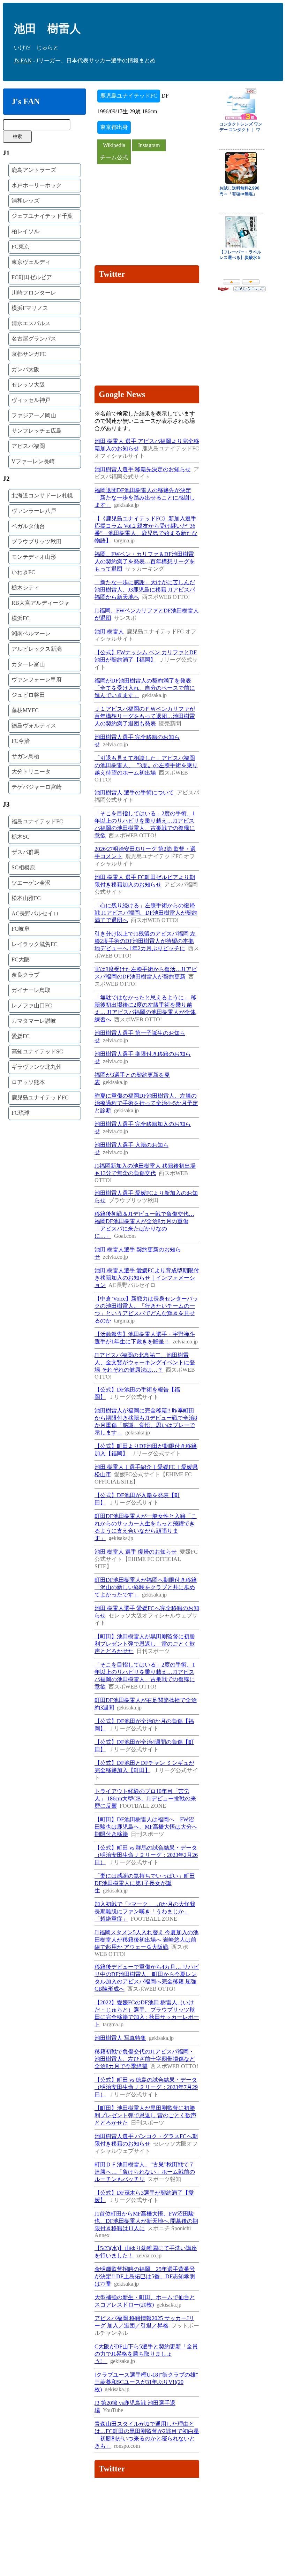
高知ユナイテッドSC (37, 1051)
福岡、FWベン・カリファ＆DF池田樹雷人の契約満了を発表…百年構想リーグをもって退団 (145, 561)
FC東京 (21, 247)
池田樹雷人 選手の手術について (134, 792)
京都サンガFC (29, 354)
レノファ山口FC (32, 1005)
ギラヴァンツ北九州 (37, 1067)
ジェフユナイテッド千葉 (42, 216)
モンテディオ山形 (34, 557)
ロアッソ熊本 (28, 1082)
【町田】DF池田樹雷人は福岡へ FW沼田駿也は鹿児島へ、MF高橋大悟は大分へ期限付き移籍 (146, 1827)
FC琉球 (21, 1113)
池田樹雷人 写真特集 (120, 2038)
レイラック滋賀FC (35, 944)
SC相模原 (23, 867)
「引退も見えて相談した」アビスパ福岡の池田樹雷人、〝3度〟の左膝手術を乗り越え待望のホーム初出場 (146, 765)
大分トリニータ (31, 772)
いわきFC (23, 572)
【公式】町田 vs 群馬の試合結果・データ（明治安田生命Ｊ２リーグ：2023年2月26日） (146, 1855)
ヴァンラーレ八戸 (34, 511)
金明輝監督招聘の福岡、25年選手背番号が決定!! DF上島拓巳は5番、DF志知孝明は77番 (145, 2276)
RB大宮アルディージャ (40, 603)
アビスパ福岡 (28, 446)
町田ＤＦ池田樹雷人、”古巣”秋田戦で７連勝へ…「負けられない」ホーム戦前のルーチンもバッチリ (145, 2172)
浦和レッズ (25, 201)
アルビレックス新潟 (37, 649)
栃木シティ (25, 588)
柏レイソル (25, 231)
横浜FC (21, 618)
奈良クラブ (25, 975)
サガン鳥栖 (25, 756)
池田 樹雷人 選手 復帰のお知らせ (136, 1552)
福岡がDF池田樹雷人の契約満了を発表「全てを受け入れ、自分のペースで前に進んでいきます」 (145, 688)
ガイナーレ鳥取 (31, 990)
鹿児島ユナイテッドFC (40, 1098)
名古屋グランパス (34, 339)
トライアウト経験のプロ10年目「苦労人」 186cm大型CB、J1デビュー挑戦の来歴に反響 (145, 1798)
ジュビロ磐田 (28, 695)
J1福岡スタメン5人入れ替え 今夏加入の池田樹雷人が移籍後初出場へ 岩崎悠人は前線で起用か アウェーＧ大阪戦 (146, 1940)
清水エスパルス (31, 323)
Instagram (149, 145)
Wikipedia (114, 145)
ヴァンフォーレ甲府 (37, 680)
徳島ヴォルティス (34, 726)
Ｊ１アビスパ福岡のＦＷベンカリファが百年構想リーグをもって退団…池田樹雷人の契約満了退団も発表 (145, 716)
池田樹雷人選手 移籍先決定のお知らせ (143, 469)
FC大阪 (21, 959)
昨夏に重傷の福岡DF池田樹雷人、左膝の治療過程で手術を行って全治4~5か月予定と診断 (146, 1103)
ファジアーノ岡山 (34, 415)
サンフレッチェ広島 (37, 431)
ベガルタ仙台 (28, 526)
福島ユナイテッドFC (37, 821)
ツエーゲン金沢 (31, 883)
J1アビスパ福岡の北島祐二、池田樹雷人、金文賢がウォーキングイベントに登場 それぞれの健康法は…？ (145, 1362)
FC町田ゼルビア (32, 277)
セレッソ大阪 (28, 385)
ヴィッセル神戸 (31, 400)
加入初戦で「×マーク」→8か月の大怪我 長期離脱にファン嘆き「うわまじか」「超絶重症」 (145, 1911)
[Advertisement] (147, 213)
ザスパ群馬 (25, 852)
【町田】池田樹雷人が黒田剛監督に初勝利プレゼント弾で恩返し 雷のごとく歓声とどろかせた (145, 1644)
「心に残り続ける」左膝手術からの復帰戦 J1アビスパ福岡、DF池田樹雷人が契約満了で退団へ (146, 913)
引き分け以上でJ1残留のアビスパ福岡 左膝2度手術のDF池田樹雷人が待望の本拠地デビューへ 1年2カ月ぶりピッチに (145, 941)
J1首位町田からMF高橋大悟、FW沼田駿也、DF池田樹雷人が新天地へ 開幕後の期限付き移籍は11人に (146, 2221)
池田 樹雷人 (109, 631)
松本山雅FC (26, 898)
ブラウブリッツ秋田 (37, 542)
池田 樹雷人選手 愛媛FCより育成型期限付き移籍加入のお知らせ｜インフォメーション (147, 1278)
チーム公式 (114, 157)
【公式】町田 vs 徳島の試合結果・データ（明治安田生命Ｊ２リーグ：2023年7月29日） (146, 2087)
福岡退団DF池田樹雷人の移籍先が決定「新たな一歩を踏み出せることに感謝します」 (145, 498)
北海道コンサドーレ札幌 (42, 496)
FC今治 (21, 741)
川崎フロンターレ (34, 293)
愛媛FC (21, 1036)
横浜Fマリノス (30, 308)
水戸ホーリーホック (37, 185)
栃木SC (21, 837)
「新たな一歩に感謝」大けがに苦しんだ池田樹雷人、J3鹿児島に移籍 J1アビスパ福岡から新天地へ (145, 590)
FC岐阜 (21, 929)
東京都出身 (114, 127)
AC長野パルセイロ (35, 913)
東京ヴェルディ (31, 262)
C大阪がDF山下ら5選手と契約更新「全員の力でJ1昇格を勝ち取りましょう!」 (146, 2354)
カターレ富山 (28, 664)
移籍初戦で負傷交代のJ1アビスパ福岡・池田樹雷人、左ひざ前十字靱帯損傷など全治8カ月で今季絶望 (145, 2059)
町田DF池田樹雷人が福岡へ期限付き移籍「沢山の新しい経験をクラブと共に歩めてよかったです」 (146, 1587)
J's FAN (23, 60)
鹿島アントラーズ (34, 170)
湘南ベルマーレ (31, 634)
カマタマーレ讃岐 (34, 1021)
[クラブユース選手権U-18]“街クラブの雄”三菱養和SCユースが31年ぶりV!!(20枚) (146, 2382)
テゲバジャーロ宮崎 (37, 787)
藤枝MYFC (25, 710)
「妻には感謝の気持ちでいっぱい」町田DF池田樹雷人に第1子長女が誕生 (145, 1883)
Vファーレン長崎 (33, 461)
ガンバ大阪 (25, 369)
